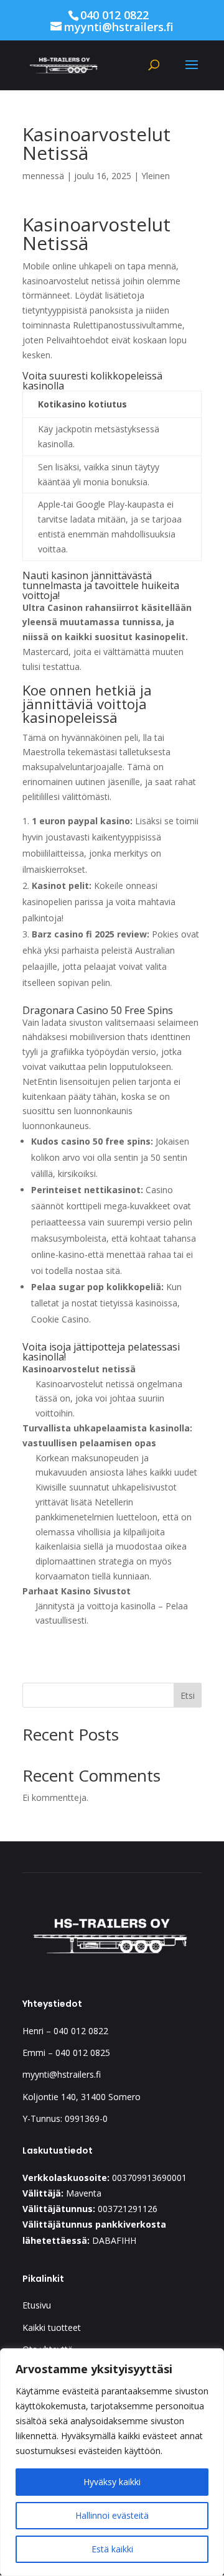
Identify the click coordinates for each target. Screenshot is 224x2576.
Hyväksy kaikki (112, 2482)
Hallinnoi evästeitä (112, 2515)
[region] (112, 2462)
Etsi (188, 1695)
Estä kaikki (112, 2549)
